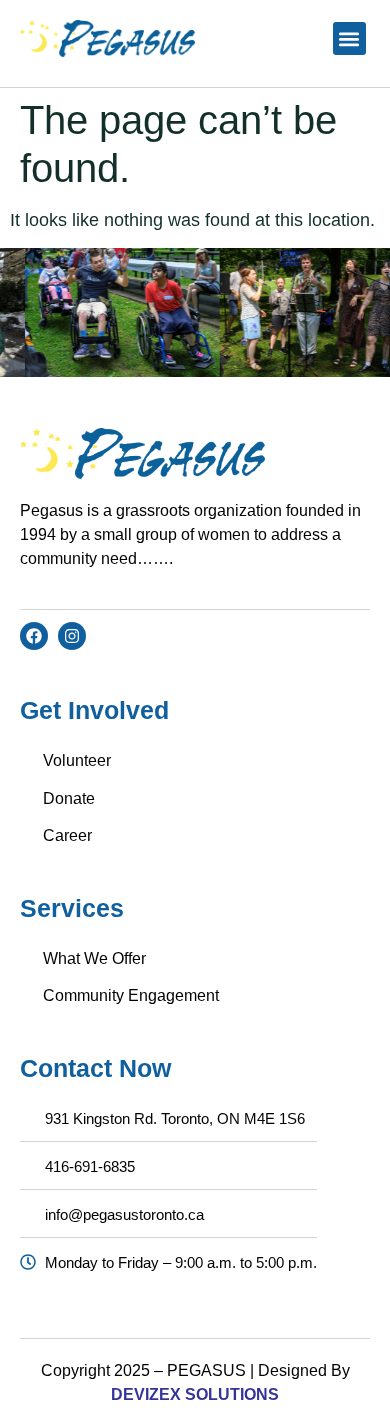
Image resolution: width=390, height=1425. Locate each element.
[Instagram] (72, 636)
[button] (349, 38)
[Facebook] (34, 636)
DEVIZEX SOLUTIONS (195, 1394)
